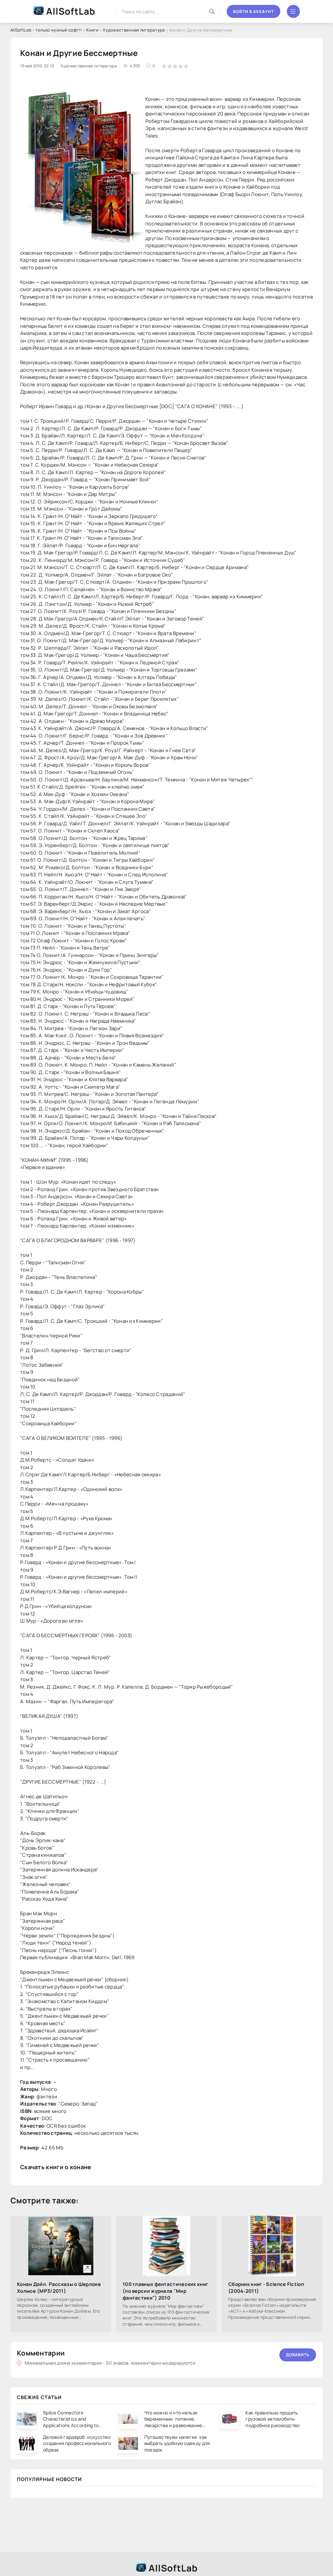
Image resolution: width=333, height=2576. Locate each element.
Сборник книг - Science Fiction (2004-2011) (266, 2288)
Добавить (298, 2355)
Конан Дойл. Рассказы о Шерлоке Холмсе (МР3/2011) (59, 2288)
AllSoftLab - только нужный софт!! (46, 30)
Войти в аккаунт (253, 12)
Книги (92, 30)
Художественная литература (134, 30)
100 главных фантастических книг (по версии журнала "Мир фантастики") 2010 (165, 2291)
